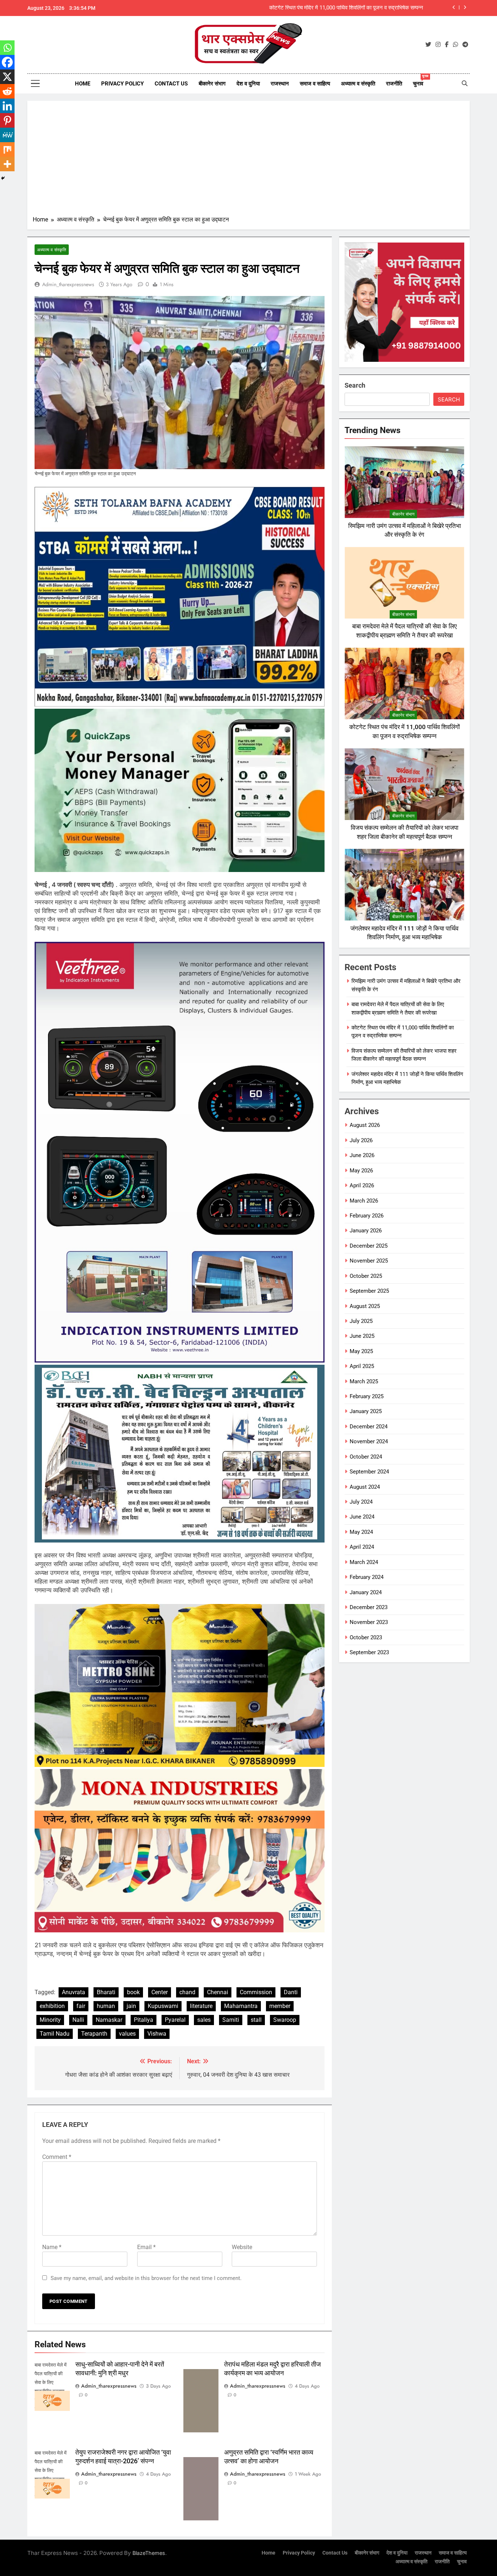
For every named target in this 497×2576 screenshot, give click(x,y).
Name (52, 2247)
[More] (7, 164)
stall (256, 2020)
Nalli (78, 2020)
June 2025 (362, 1336)
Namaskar (109, 2020)
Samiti (231, 2020)
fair (81, 2006)
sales (204, 2020)
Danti (291, 1992)
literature (201, 2006)
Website (242, 2247)
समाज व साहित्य (315, 84)
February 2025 (367, 1396)
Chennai (218, 1992)
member (280, 2006)
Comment (57, 2157)
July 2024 (361, 1502)
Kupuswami (163, 2006)
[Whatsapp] (7, 48)
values (127, 2034)
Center (160, 1992)
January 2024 (366, 1592)
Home (83, 84)
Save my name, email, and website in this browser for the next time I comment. (146, 2278)
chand (187, 1992)
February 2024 (367, 1577)
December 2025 (369, 1246)
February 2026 (367, 1216)
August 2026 (365, 1125)
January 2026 (366, 1231)
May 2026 (361, 1171)
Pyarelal (175, 2020)
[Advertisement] (249, 161)
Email (146, 2247)
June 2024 (362, 1517)
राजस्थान (280, 84)
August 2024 (365, 1487)
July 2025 (361, 1321)
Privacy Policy (122, 84)
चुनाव (421, 81)
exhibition (52, 2006)
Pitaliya (144, 2020)
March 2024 (364, 1562)
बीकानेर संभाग (212, 84)
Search (355, 385)
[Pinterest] (7, 120)
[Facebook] (7, 62)
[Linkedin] (7, 106)
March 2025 (364, 1381)
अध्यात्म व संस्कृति (358, 84)
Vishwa (157, 2034)
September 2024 (369, 1472)
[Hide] (3, 178)
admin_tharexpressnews (68, 284)
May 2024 (361, 1532)
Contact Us (171, 84)
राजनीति (394, 84)
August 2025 (365, 1306)
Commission (256, 1992)
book (133, 1992)
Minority (50, 2020)
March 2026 (364, 1201)
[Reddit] (7, 91)
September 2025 (369, 1291)
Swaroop (285, 2020)
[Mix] (7, 149)
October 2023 (366, 1637)
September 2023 (369, 1652)
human (106, 2006)
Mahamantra (241, 2006)
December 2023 (369, 1607)
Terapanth (94, 2034)
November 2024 (369, 1441)
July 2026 (361, 1140)
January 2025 (366, 1411)
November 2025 (369, 1261)
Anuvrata (73, 1992)
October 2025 (366, 1276)
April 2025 (362, 1366)
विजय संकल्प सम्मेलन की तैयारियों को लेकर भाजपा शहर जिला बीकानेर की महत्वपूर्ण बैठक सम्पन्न (333, 8)
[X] (7, 77)
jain (131, 2006)
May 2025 (361, 1351)
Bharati (106, 1992)
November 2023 (369, 1622)
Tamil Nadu (55, 2034)
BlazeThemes (149, 2553)
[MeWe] (7, 135)
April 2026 (362, 1185)
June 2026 (362, 1155)
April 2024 (362, 1547)
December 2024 (369, 1427)
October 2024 (366, 1457)
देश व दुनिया (248, 84)
